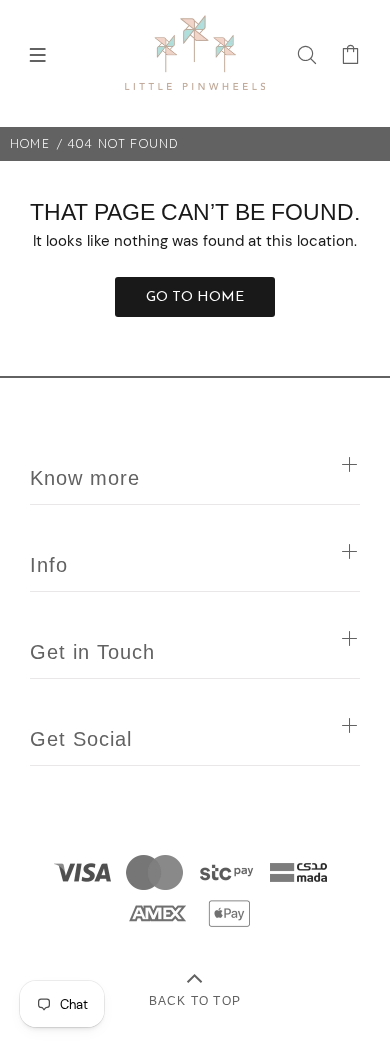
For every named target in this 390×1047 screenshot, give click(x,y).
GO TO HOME (195, 297)
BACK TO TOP (195, 1000)
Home (30, 143)
